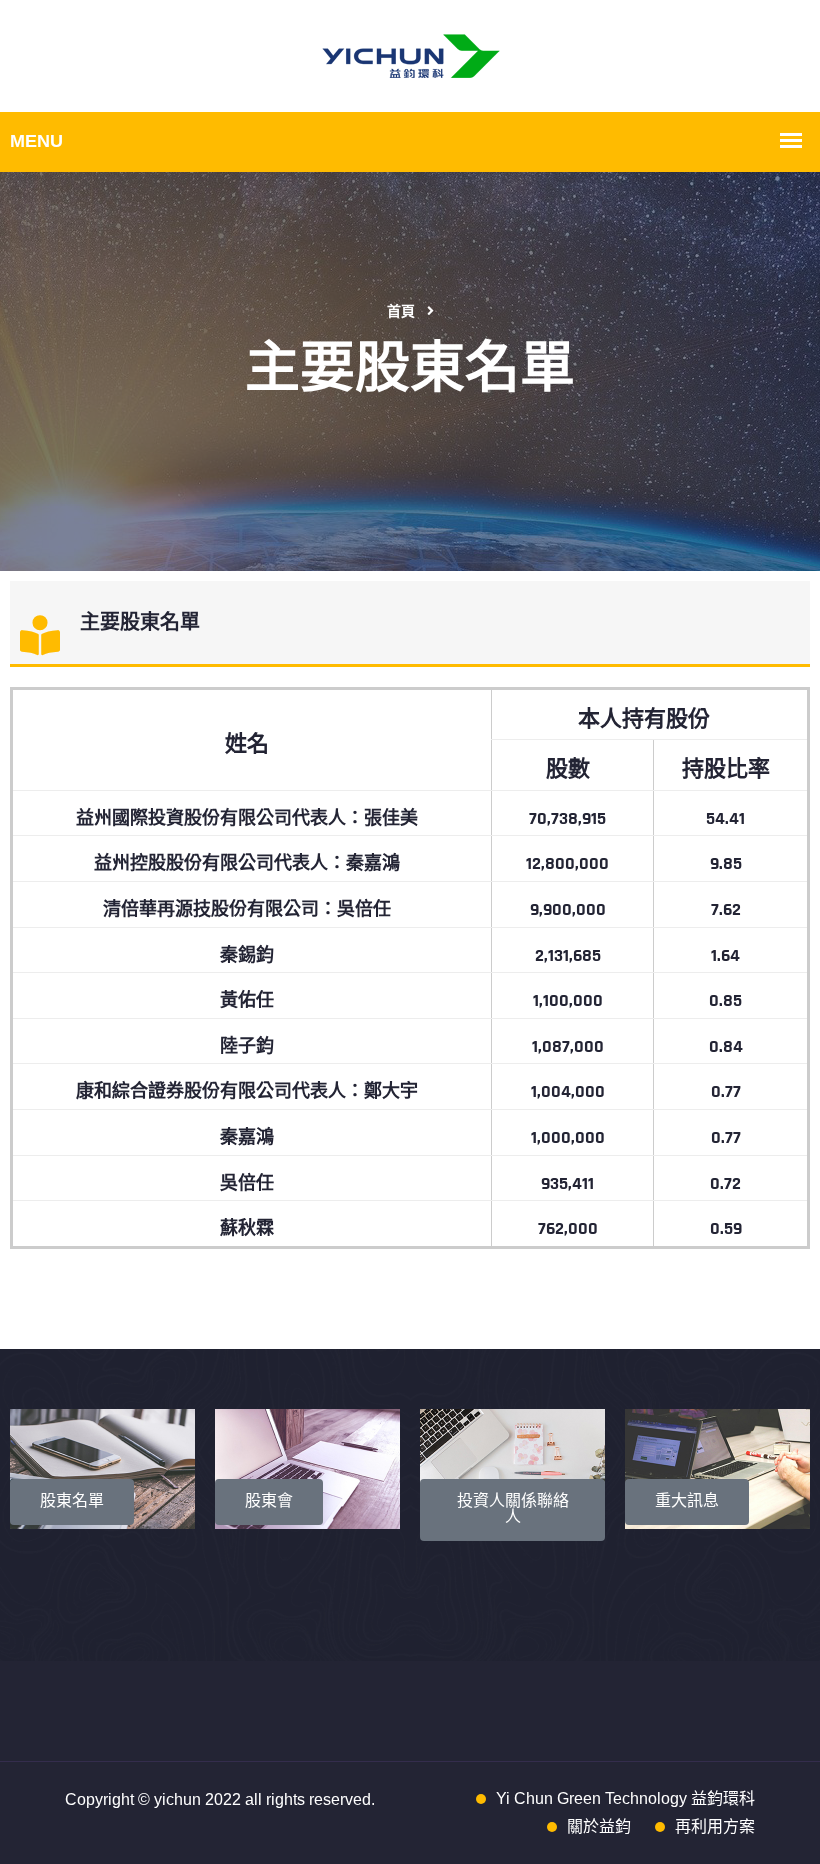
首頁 (401, 312)
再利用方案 (715, 1826)
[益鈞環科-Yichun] (410, 55)
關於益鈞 (599, 1826)
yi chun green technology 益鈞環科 (625, 1798)
